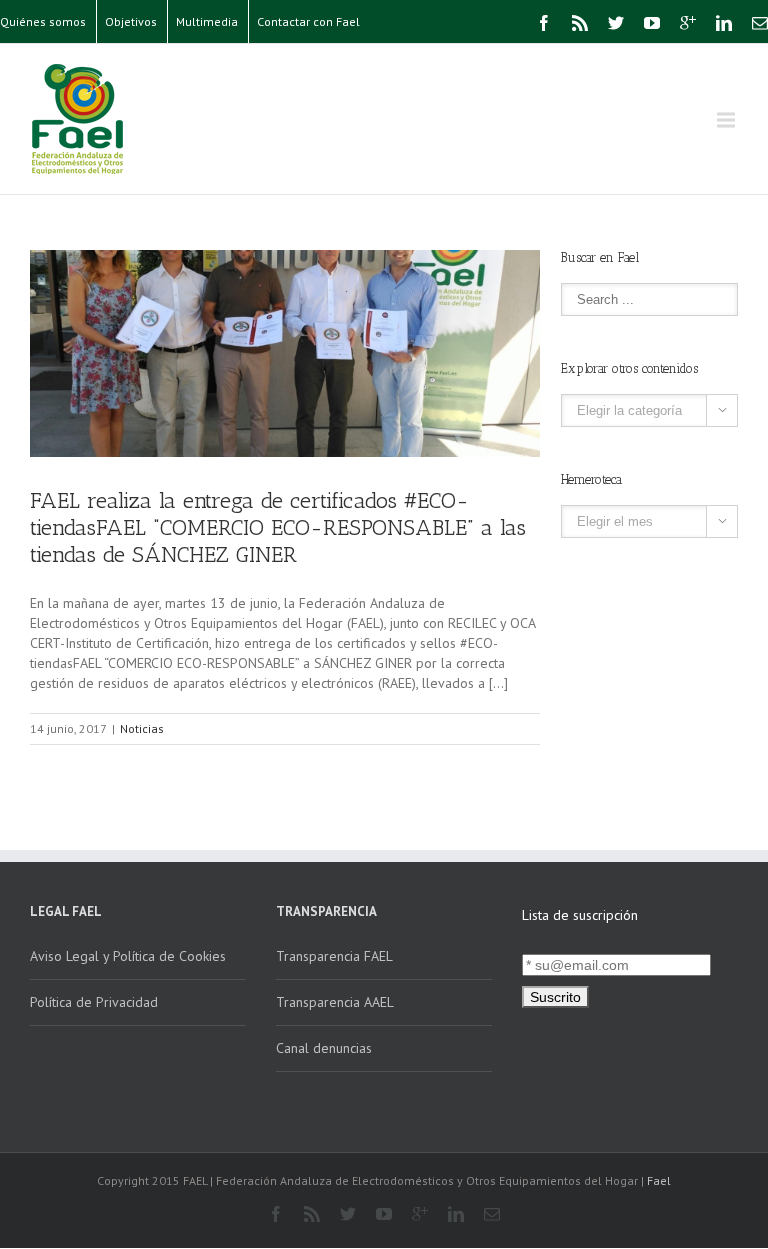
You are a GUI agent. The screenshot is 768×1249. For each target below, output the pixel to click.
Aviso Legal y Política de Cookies (128, 956)
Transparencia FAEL (334, 956)
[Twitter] (616, 23)
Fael (659, 1180)
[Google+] (688, 23)
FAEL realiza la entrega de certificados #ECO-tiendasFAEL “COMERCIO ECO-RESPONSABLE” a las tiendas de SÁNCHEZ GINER (278, 527)
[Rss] (580, 23)
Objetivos (131, 21)
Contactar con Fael (308, 21)
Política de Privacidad (94, 1002)
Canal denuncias (324, 1048)
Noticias (142, 728)
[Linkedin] (724, 23)
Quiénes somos (43, 21)
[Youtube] (652, 23)
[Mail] (760, 23)
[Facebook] (544, 23)
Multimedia (207, 21)
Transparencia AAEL (335, 1002)
